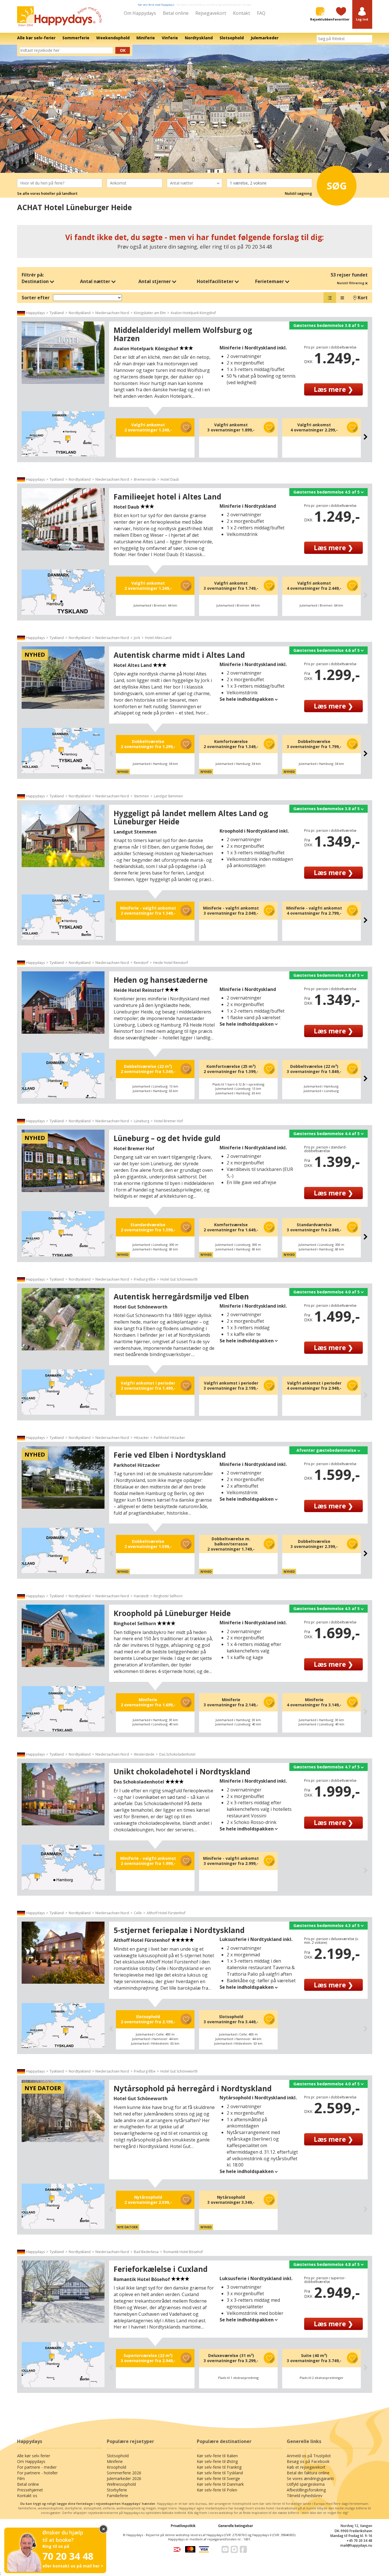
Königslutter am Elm (150, 313)
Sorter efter (36, 298)
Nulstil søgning (298, 193)
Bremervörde (145, 479)
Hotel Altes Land (158, 638)
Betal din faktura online (308, 2473)
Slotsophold (118, 2456)
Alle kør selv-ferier (34, 2456)
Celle (138, 1913)
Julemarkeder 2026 (124, 2478)
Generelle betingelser (236, 2526)
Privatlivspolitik (183, 2526)
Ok (123, 50)
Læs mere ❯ (333, 389)
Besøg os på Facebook (308, 2461)
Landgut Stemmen (168, 796)
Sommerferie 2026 (124, 2473)
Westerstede (144, 1754)
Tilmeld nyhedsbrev (305, 2496)
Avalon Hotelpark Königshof (193, 313)
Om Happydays (140, 13)
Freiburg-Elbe (145, 1279)
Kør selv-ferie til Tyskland (220, 2473)
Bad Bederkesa (146, 2252)
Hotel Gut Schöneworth (179, 1279)
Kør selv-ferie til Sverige (218, 2478)
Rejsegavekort (211, 13)
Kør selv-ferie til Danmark (220, 2484)
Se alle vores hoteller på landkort (47, 193)
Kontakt (241, 13)
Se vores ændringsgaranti (310, 2478)
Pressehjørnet (30, 2490)
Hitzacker (141, 1438)
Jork (137, 638)
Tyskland (57, 313)
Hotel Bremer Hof (168, 1121)
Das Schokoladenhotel (177, 1754)
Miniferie (115, 2461)
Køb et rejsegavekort (306, 2467)
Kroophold (116, 2467)
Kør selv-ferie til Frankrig (219, 2467)
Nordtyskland (80, 313)
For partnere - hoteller (37, 2473)
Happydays (35, 313)
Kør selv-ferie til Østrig (217, 2461)
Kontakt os (27, 2496)
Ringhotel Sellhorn (168, 1596)
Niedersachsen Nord (112, 313)
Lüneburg (142, 1121)
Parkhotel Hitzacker (169, 1438)
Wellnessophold (121, 2484)
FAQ (261, 13)
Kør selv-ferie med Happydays (156, 5)
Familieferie (117, 2496)
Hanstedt (141, 1596)
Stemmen (141, 796)
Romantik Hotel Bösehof (183, 2252)
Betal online (176, 13)
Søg (337, 186)
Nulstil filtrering (351, 283)
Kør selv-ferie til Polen (217, 2490)
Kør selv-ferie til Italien (217, 2456)
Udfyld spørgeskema (306, 2484)
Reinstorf (141, 963)
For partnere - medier (37, 2467)
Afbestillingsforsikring (306, 2490)
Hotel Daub (170, 479)
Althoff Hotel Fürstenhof (166, 1913)
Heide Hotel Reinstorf (171, 963)
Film (21, 2478)
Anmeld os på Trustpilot (309, 2456)
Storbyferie (117, 2490)
